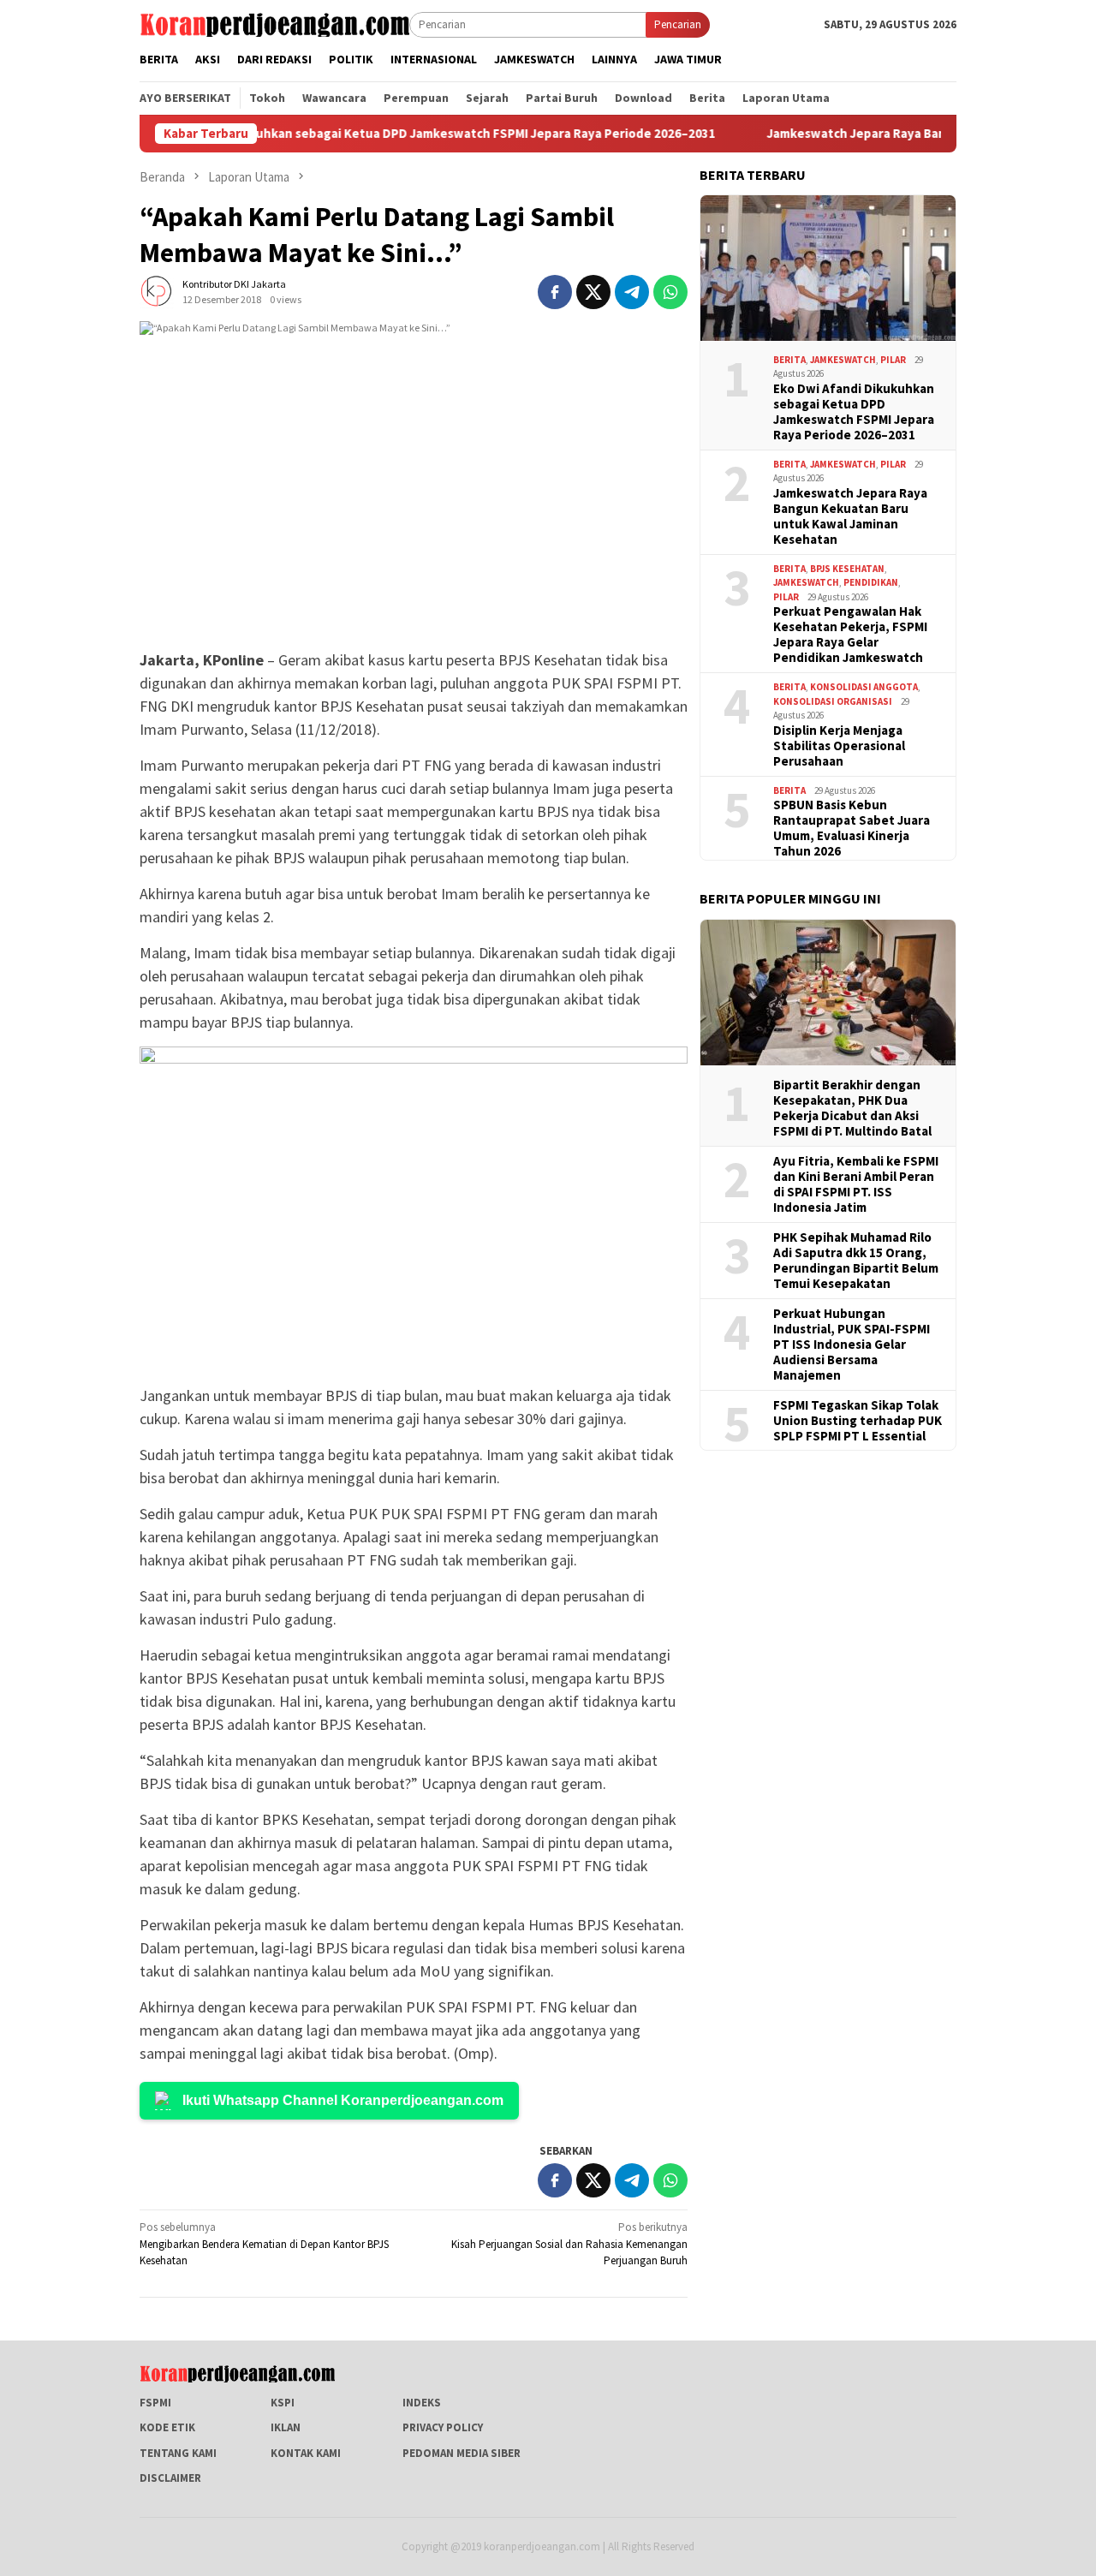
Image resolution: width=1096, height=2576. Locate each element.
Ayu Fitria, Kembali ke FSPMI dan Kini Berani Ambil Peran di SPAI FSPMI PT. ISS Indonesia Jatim (856, 1184)
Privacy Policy (443, 2427)
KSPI (283, 2403)
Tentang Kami (178, 2453)
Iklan (286, 2427)
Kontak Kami (306, 2453)
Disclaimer (170, 2478)
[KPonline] (274, 24)
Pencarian (678, 24)
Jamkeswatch (843, 360)
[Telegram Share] (632, 292)
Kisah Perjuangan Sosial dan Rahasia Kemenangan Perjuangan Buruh (569, 2244)
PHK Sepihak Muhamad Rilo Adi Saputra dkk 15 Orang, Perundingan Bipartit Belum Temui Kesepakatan (856, 1261)
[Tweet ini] (593, 292)
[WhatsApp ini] (670, 292)
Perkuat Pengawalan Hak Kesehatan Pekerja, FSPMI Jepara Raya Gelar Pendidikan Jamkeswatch (850, 635)
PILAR (893, 360)
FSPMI (155, 2403)
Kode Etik (167, 2427)
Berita (789, 360)
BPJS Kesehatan (847, 569)
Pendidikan (871, 582)
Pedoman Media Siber (462, 2453)
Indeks (422, 2403)
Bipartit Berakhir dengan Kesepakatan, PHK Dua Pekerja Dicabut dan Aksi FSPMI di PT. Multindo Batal (852, 1108)
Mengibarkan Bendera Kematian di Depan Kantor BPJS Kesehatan (264, 2244)
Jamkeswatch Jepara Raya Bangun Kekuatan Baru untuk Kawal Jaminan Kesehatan (850, 516)
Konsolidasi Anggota (864, 687)
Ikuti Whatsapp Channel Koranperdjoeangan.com (343, 2100)
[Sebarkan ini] (555, 292)
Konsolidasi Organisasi (833, 701)
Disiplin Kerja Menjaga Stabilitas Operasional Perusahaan (839, 746)
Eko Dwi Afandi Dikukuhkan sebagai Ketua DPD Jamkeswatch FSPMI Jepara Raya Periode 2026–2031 (360, 134)
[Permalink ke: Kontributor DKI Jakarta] (157, 291)
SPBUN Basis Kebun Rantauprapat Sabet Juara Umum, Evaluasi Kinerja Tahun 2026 (852, 828)
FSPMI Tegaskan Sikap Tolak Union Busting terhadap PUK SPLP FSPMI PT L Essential (858, 1421)
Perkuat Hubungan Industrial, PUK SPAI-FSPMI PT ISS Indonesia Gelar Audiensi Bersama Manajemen (852, 1345)
